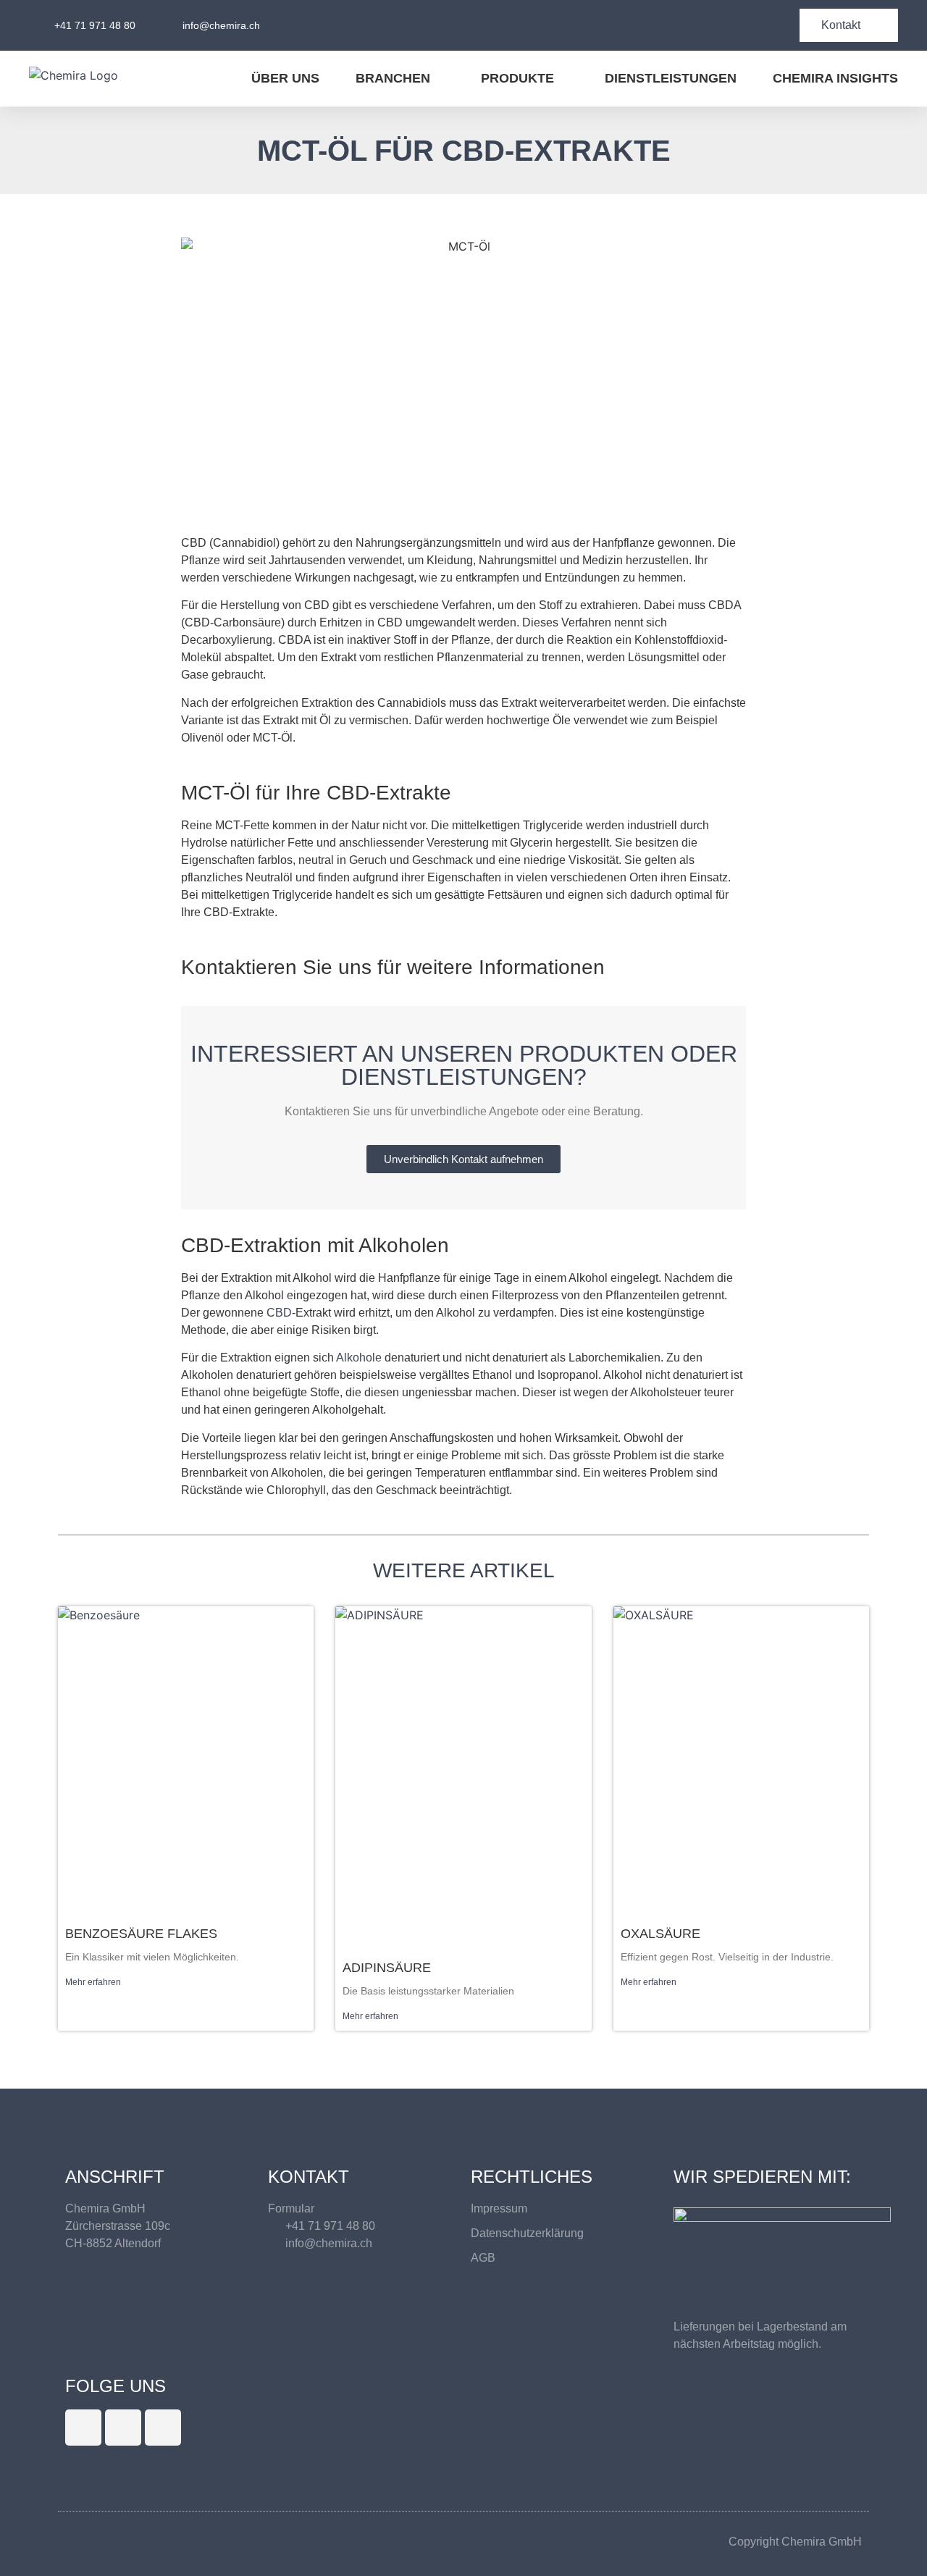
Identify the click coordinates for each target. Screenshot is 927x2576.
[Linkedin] (83, 2428)
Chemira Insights (835, 78)
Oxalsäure (660, 1934)
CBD (279, 1313)
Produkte (517, 78)
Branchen (393, 78)
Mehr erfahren (93, 1982)
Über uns (285, 78)
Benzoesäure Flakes (141, 1934)
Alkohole (359, 1358)
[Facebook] (123, 2428)
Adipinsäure (387, 1968)
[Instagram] (163, 2428)
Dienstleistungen (671, 78)
